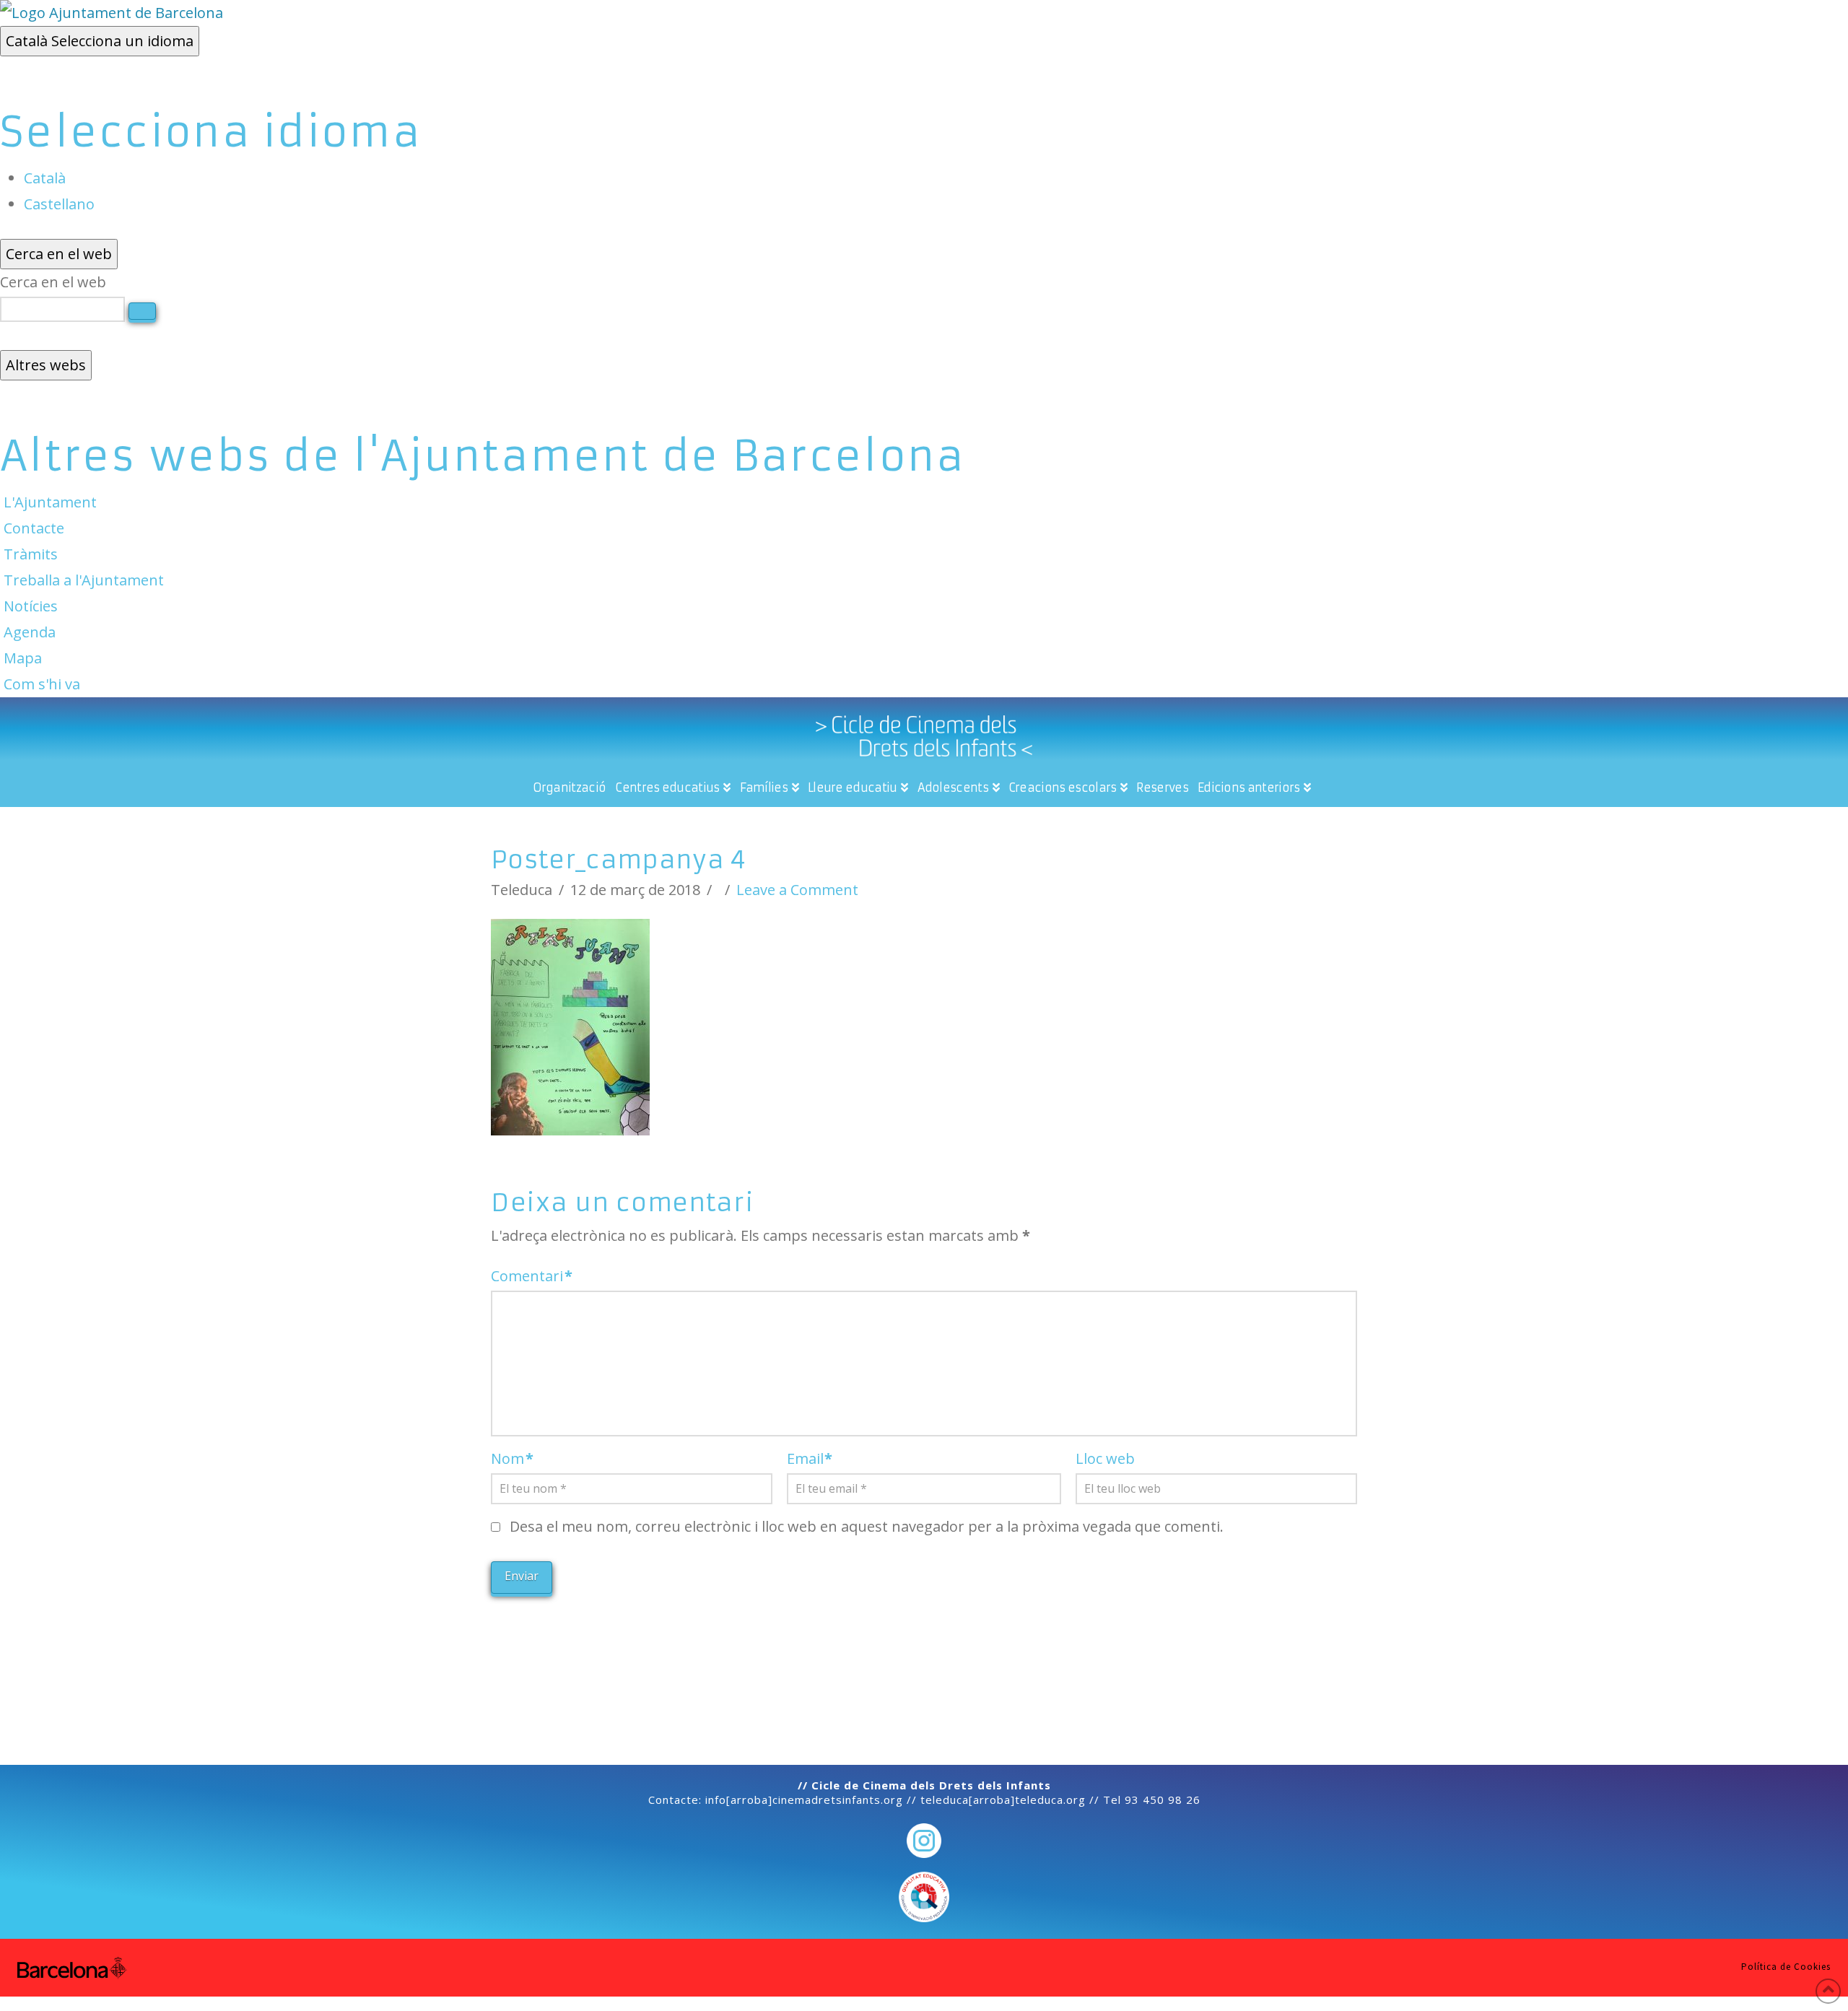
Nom (512, 1458)
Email (810, 1458)
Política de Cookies (1786, 1967)
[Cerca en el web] (142, 311)
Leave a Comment (797, 890)
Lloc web (1105, 1458)
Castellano (59, 204)
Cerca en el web (53, 282)
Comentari (532, 1276)
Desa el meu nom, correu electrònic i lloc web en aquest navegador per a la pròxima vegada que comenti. (867, 1526)
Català (100, 41)
